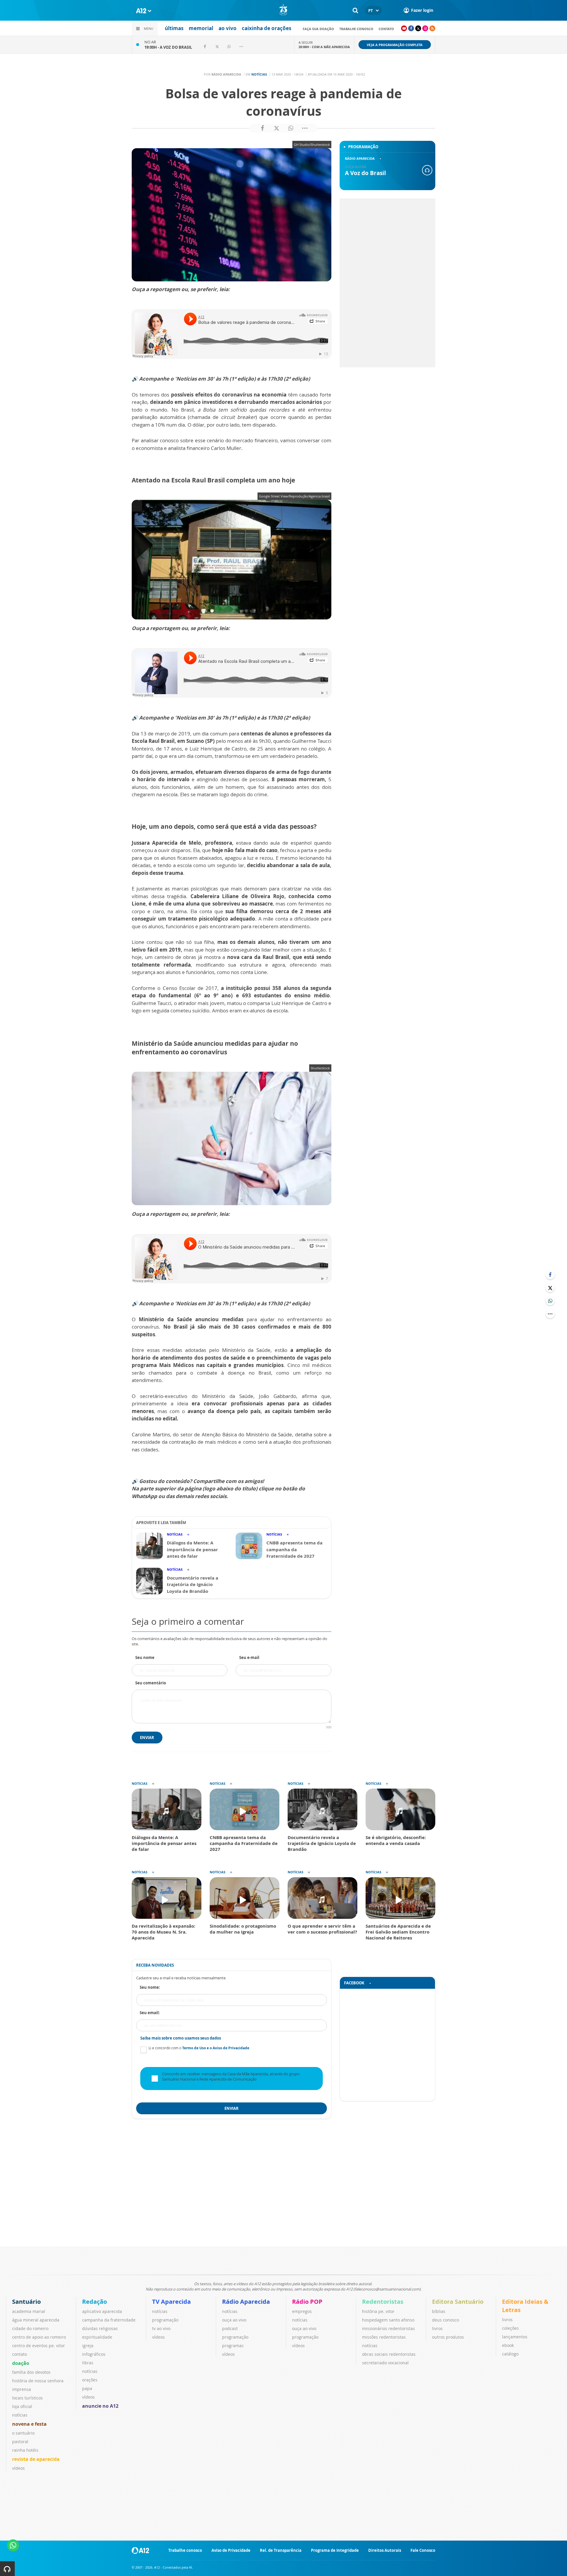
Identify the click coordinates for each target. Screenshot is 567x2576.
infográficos (94, 2354)
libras (88, 2363)
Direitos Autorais (385, 2550)
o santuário (23, 2433)
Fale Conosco (423, 2550)
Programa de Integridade (335, 2550)
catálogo (510, 2354)
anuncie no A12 (100, 2406)
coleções (510, 2328)
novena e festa (29, 2424)
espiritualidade (97, 2337)
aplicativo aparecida (102, 2311)
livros (437, 2328)
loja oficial (22, 2406)
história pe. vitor (378, 2311)
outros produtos (448, 2337)
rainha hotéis (25, 2450)
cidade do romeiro (30, 2328)
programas (233, 2346)
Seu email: (150, 2013)
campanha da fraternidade (109, 2320)
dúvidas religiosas (100, 2328)
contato (386, 29)
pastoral (20, 2442)
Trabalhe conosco (356, 29)
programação (165, 2320)
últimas (174, 28)
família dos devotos (31, 2372)
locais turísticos (27, 2398)
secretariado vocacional (385, 2363)
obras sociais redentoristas (389, 2354)
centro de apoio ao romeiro (39, 2337)
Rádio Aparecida (246, 2302)
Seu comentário (151, 1683)
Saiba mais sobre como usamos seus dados (181, 2038)
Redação (94, 2302)
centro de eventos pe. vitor (39, 2346)
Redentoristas (383, 2302)
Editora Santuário (458, 2302)
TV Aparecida (171, 2302)
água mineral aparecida (36, 2320)
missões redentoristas (384, 2337)
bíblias (439, 2311)
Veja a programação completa (395, 45)
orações (90, 2380)
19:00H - (168, 47)
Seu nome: (150, 1987)
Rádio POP (307, 2302)
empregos (302, 2311)
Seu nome (145, 1657)
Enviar (147, 1738)
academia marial (29, 2311)
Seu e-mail (249, 1657)
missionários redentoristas (388, 2328)
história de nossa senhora (38, 2381)
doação (21, 2363)
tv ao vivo (161, 2328)
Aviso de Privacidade (231, 2550)
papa (87, 2388)
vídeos (18, 2468)
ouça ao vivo (234, 2320)
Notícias (259, 74)
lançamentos (515, 2337)
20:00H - (324, 47)
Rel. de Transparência (281, 2550)
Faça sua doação (318, 29)
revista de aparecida (36, 2459)
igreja (88, 2346)
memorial (201, 28)
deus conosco (445, 2320)
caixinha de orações (267, 28)
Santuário (26, 2302)
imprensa (22, 2389)
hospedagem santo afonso (388, 2320)
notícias (20, 2415)
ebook (508, 2345)
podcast (230, 2328)
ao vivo (228, 28)
